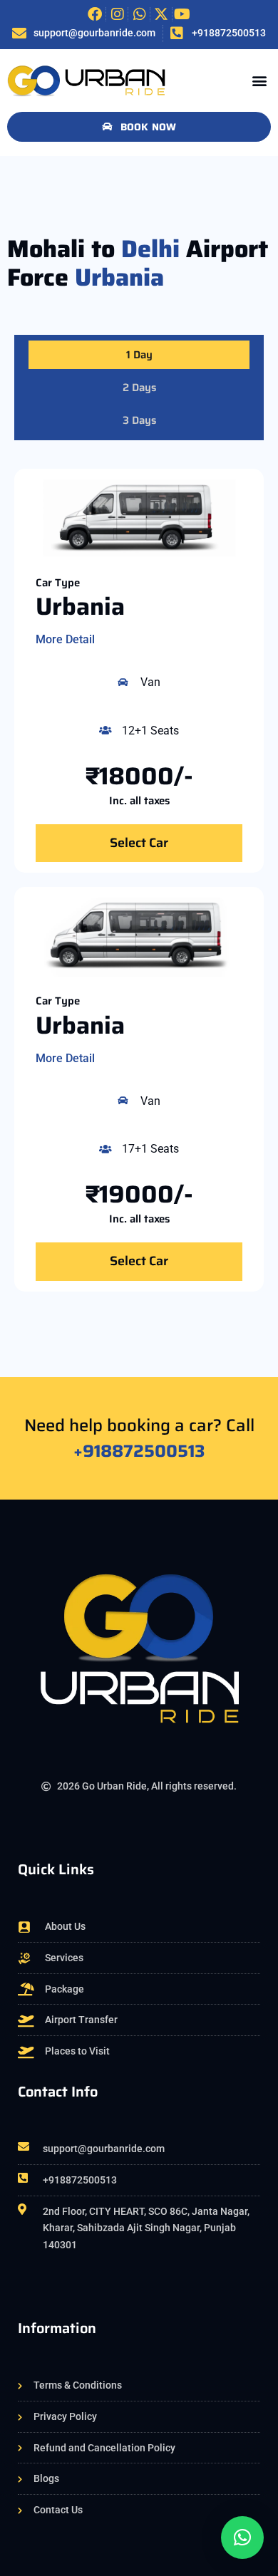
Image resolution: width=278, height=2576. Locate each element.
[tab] (139, 355)
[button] (259, 80)
